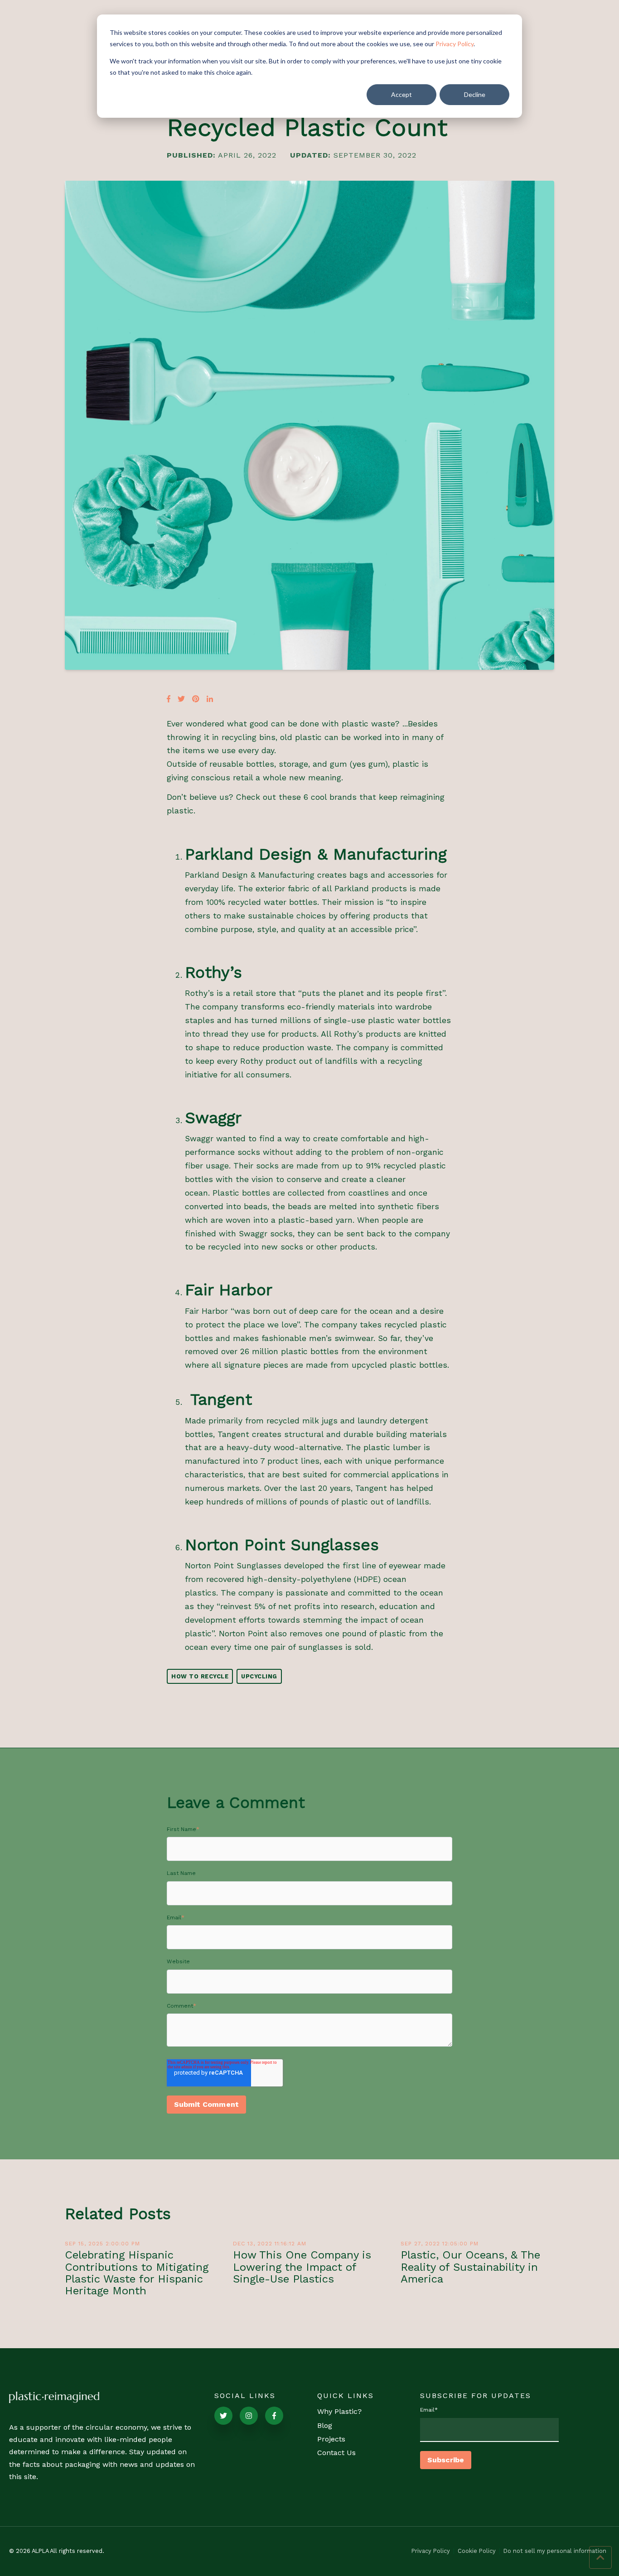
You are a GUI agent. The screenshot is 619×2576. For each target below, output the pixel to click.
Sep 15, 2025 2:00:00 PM (102, 2244)
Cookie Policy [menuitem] (477, 2551)
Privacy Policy (455, 44)
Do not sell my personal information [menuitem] (555, 2551)
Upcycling (259, 1676)
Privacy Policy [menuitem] (431, 2551)
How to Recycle (200, 1676)
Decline (475, 94)
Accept (401, 94)
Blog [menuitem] (325, 2425)
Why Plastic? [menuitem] (339, 2411)
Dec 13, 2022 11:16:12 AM (270, 2244)
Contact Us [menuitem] (336, 2453)
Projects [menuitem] (331, 2439)
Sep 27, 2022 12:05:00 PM (440, 2244)
